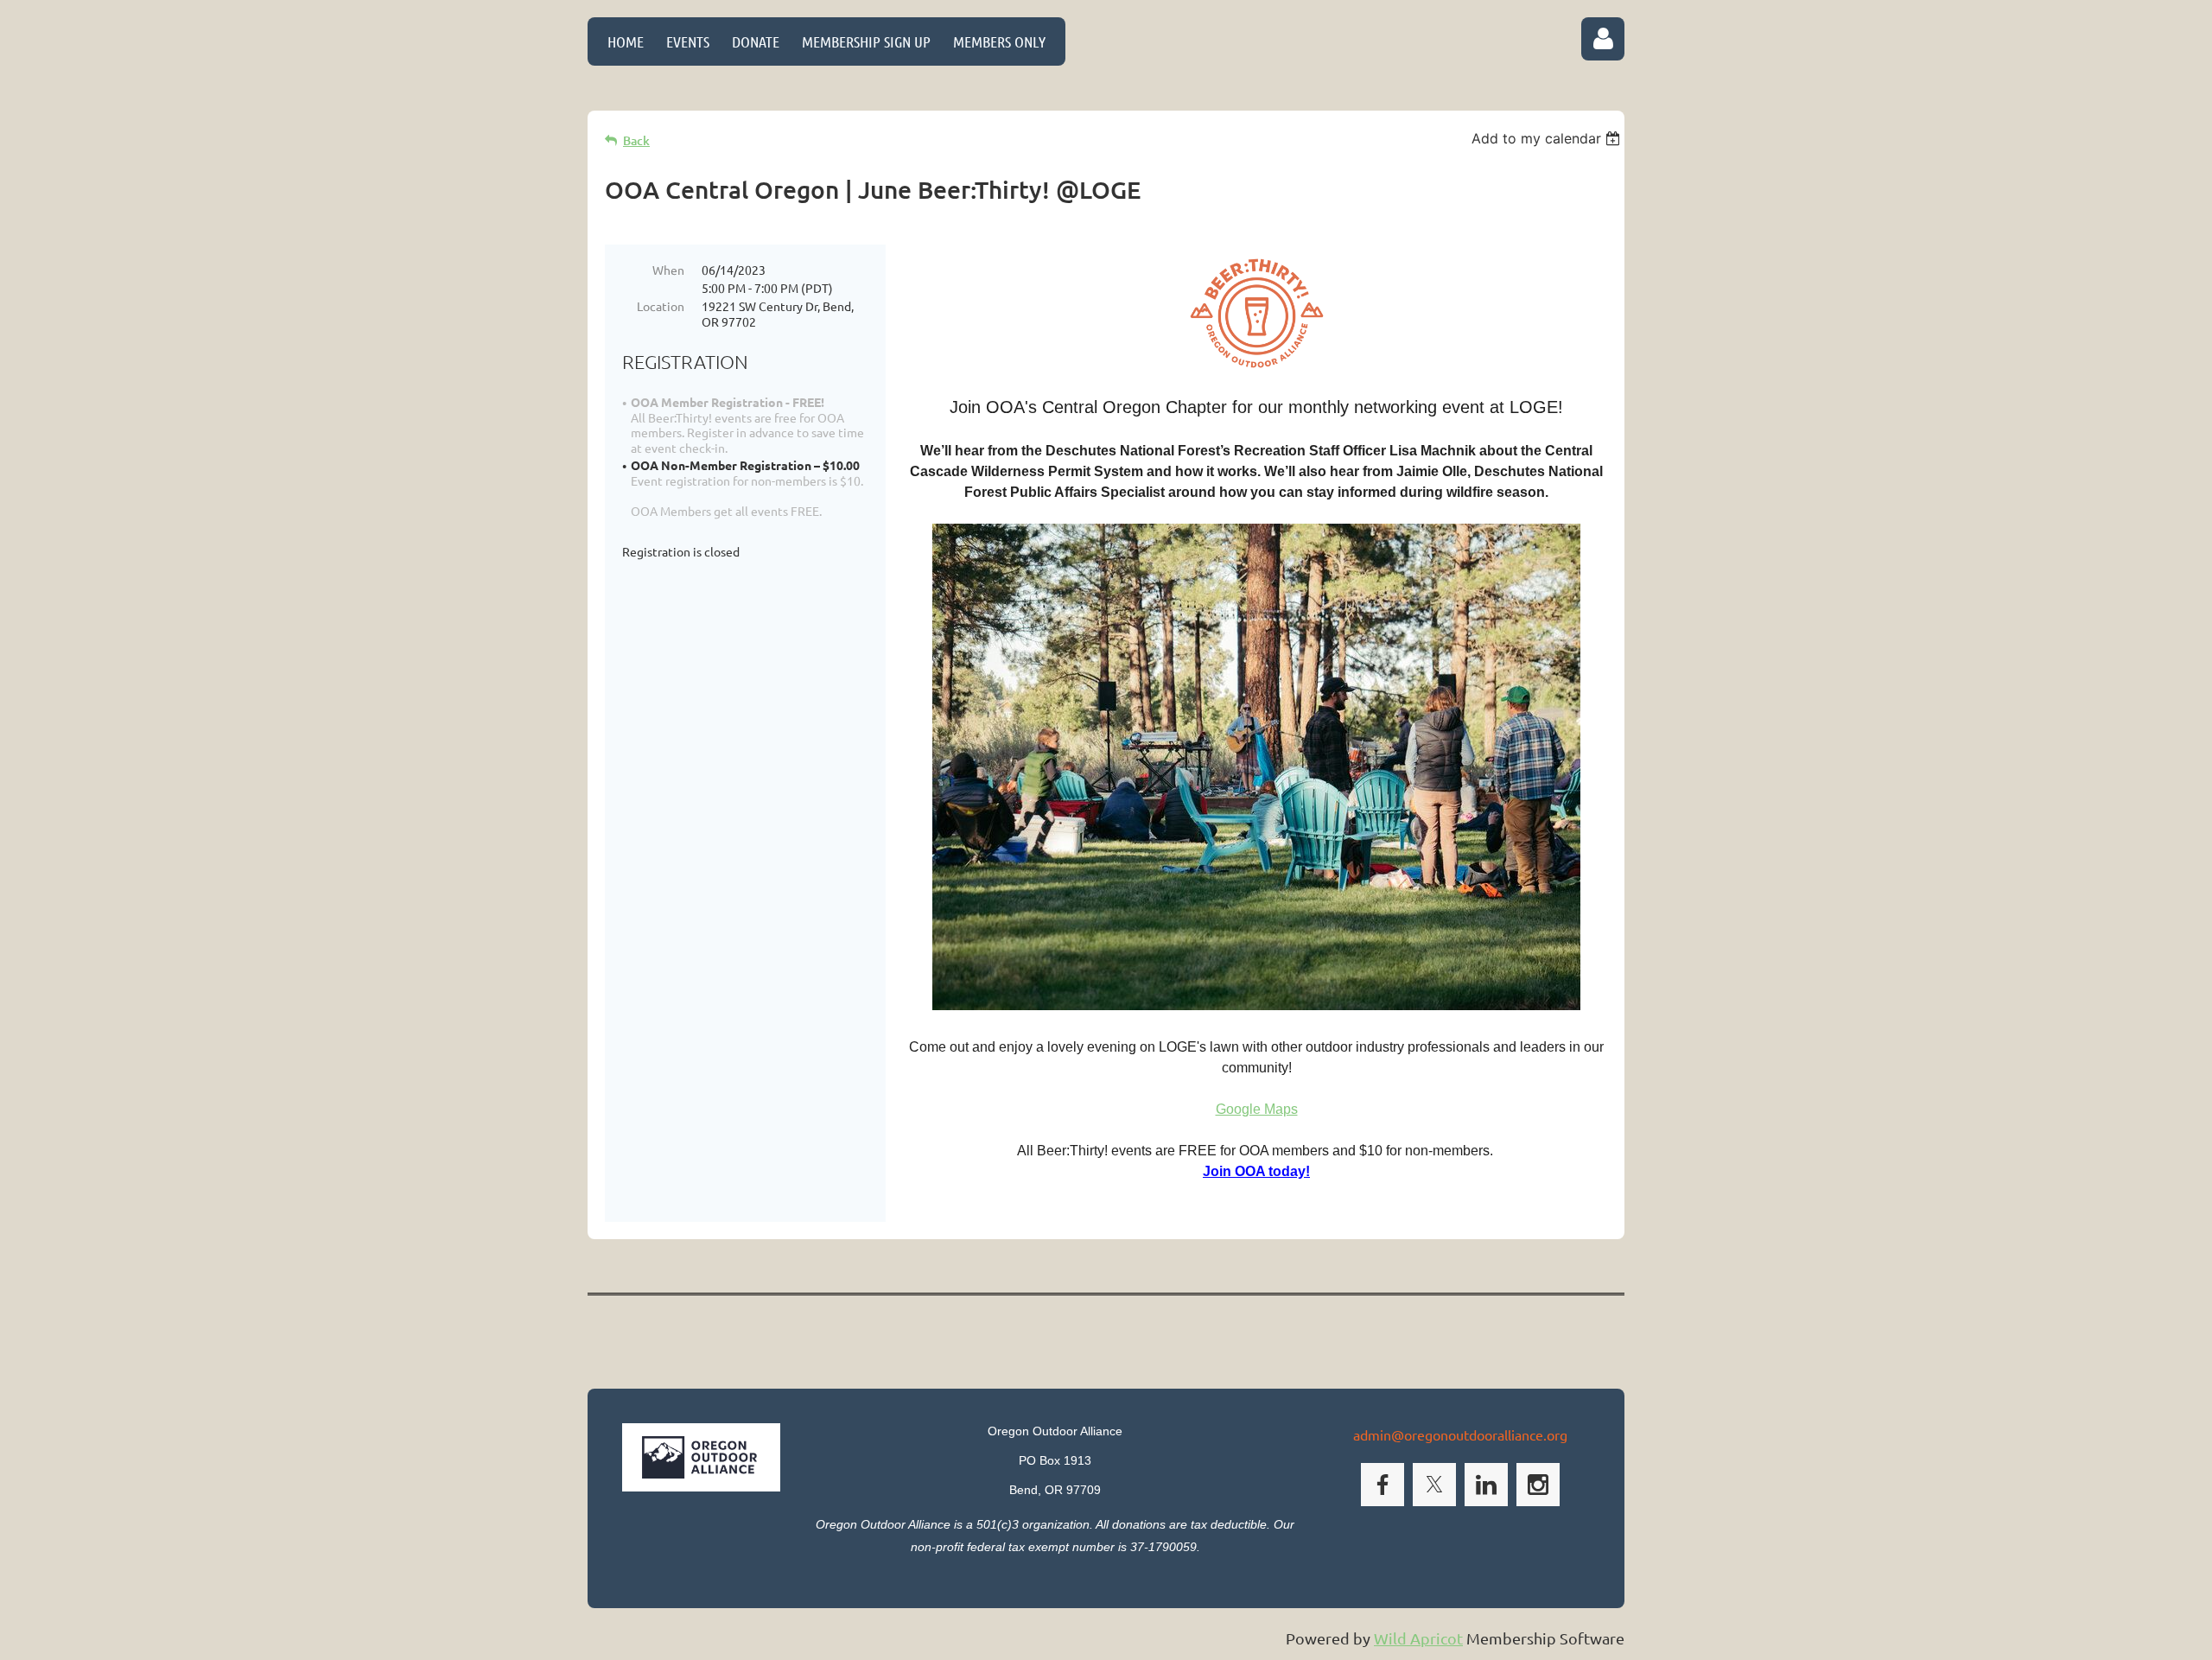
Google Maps (1257, 1109)
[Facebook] (1382, 1485)
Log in (1603, 39)
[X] (1434, 1485)
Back (636, 140)
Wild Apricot (1418, 1638)
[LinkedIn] (1486, 1485)
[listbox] (1548, 138)
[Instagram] (1538, 1485)
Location (661, 306)
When (668, 270)
